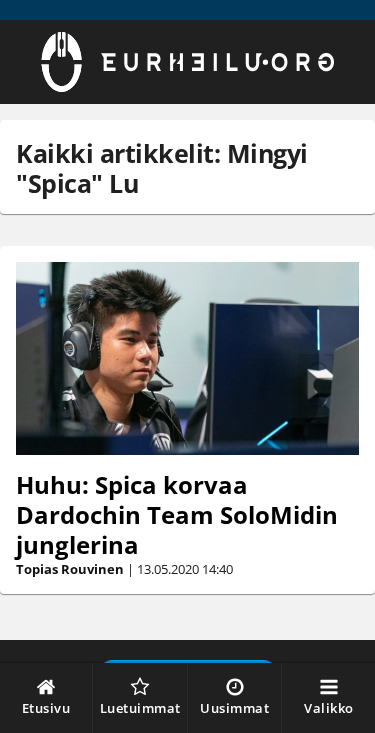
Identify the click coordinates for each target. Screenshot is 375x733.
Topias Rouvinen (70, 569)
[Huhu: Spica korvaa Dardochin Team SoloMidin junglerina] (187, 358)
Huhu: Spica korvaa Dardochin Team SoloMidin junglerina (177, 514)
